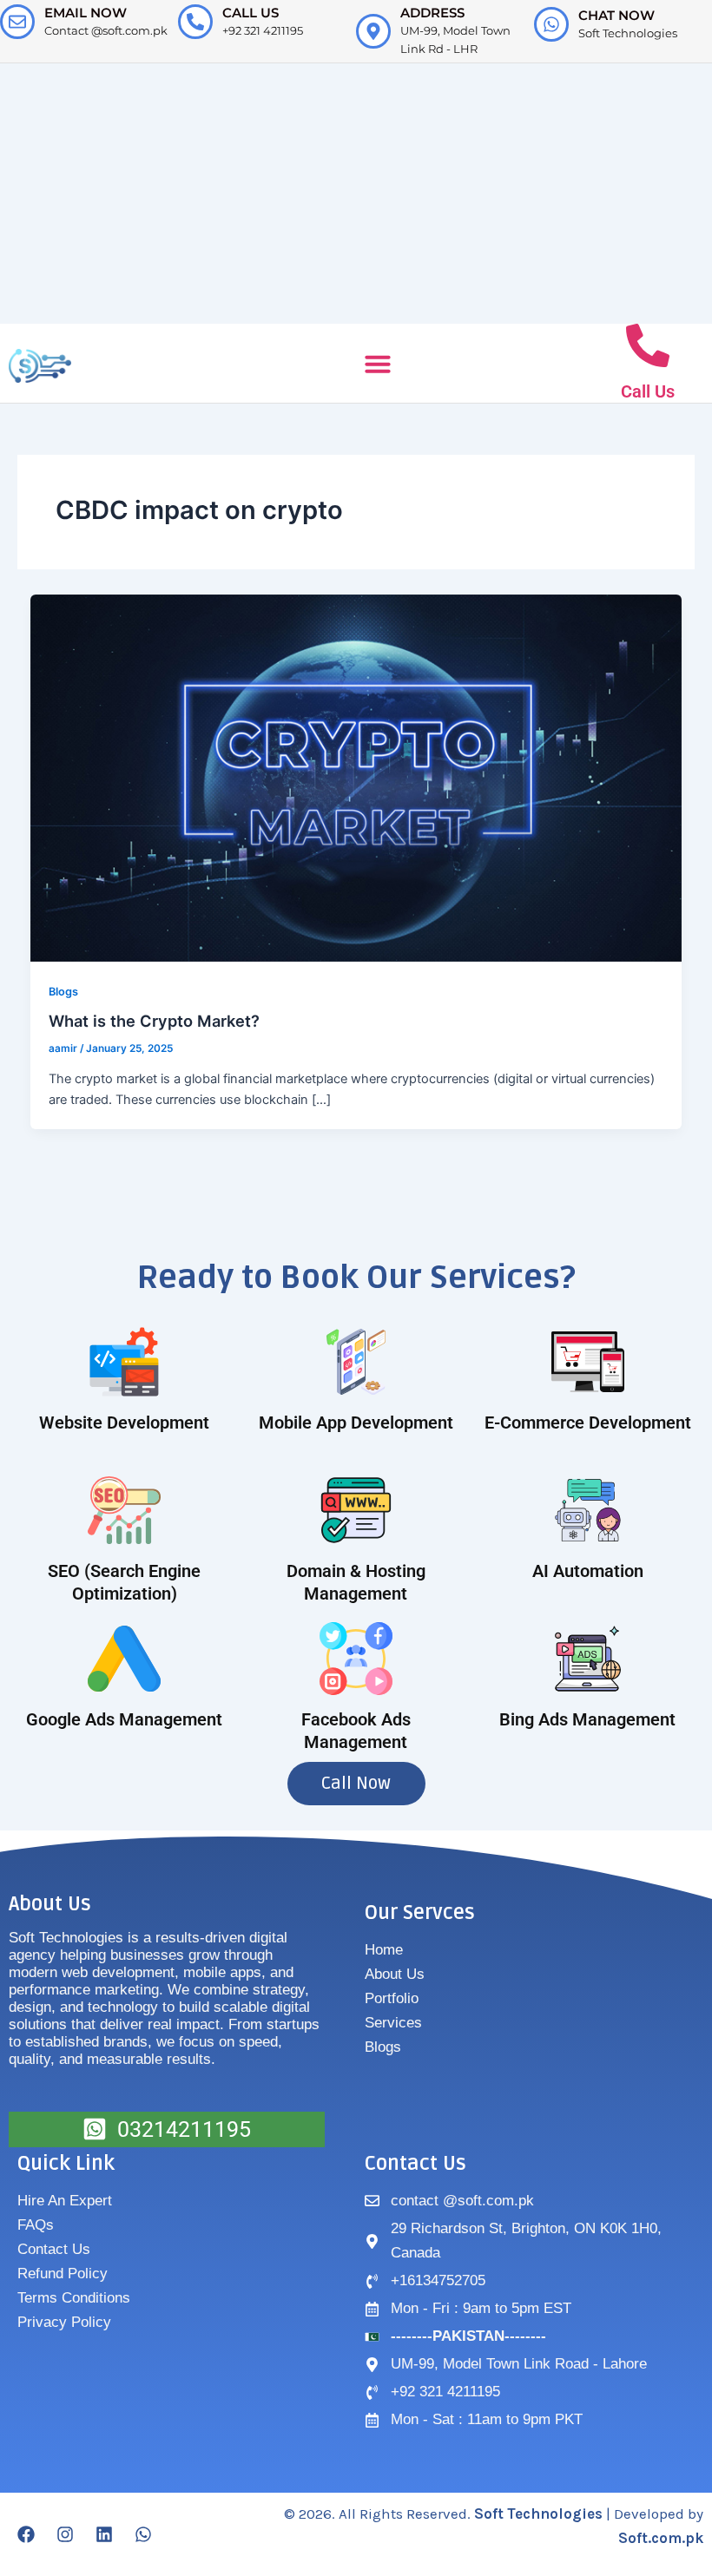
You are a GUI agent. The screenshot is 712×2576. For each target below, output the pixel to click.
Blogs (63, 992)
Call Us (648, 391)
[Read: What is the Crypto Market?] (356, 777)
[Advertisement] (356, 194)
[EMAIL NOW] (17, 22)
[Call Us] (648, 345)
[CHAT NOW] (551, 24)
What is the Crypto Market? (154, 1021)
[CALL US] (195, 22)
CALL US (251, 13)
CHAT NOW (616, 15)
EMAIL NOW (86, 13)
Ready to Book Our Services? (356, 1278)
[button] (378, 364)
